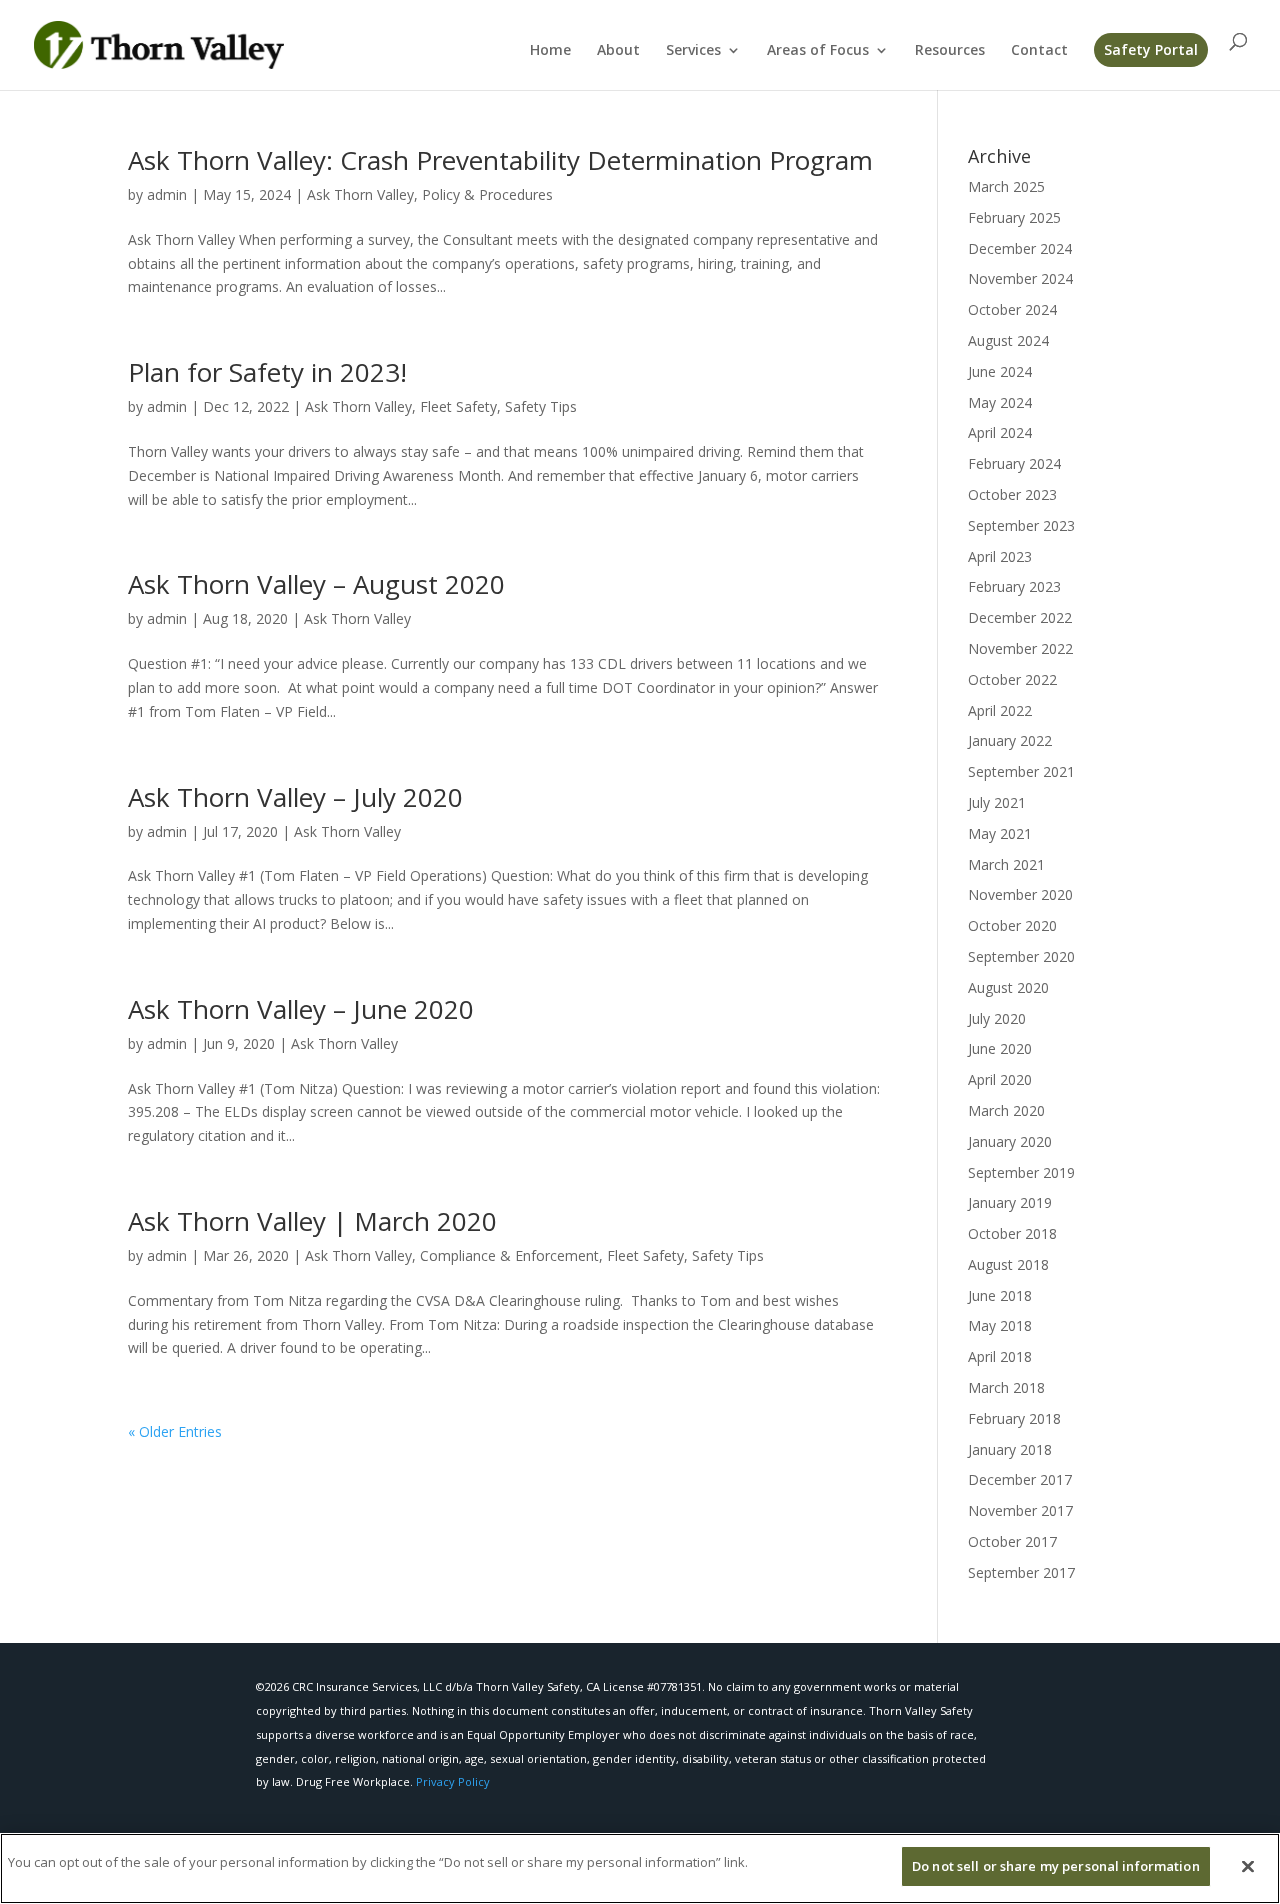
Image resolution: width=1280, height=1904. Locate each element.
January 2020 (1010, 1141)
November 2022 (1020, 648)
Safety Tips (541, 406)
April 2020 (1000, 1079)
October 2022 (1012, 679)
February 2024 (1014, 463)
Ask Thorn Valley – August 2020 (316, 584)
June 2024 (1000, 371)
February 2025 (1014, 217)
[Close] (1248, 1866)
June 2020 (1000, 1048)
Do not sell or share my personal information (1056, 1866)
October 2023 (1012, 494)
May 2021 (1000, 833)
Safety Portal (1151, 49)
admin (167, 194)
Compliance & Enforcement (509, 1255)
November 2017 (1020, 1510)
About (618, 51)
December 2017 (1020, 1479)
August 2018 (1008, 1264)
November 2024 (1020, 278)
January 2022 (1010, 740)
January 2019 (1010, 1202)
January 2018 (1010, 1449)
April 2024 (1000, 432)
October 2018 (1012, 1233)
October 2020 (1012, 925)
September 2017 (1021, 1572)
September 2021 (1021, 771)
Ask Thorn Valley (360, 194)
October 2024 (1012, 309)
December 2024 (1020, 248)
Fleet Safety (458, 406)
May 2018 (1000, 1325)
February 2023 (1014, 586)
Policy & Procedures (487, 194)
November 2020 (1020, 894)
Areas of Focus (818, 51)
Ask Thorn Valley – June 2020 (301, 1009)
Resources (950, 51)
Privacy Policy (453, 1781)
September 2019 (1021, 1172)
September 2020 (1021, 956)
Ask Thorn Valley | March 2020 (312, 1221)
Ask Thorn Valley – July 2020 (295, 797)
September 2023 (1021, 525)
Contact (1039, 51)
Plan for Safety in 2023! (267, 372)
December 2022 (1020, 617)
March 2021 (1006, 864)
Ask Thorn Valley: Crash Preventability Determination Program (500, 160)
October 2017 (1012, 1541)
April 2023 (1000, 556)
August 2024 (1008, 340)
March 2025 (1006, 186)
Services (693, 51)
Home (550, 51)
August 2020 (1008, 987)
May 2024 (1000, 402)
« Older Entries (175, 1431)
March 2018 (1006, 1387)
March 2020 (1006, 1110)
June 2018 (1000, 1295)
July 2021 (997, 802)
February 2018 (1014, 1418)
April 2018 (1000, 1356)
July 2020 (997, 1018)
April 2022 (1000, 710)
